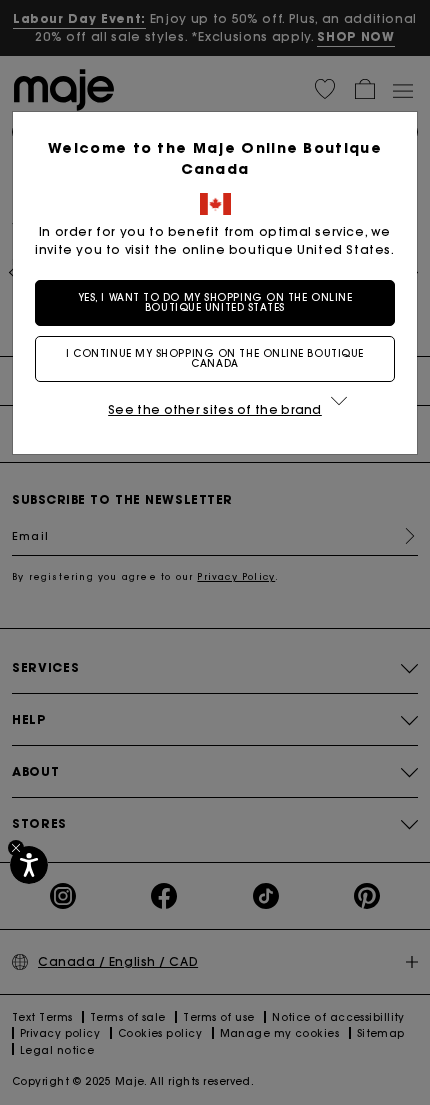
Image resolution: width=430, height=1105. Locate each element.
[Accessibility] (29, 865)
